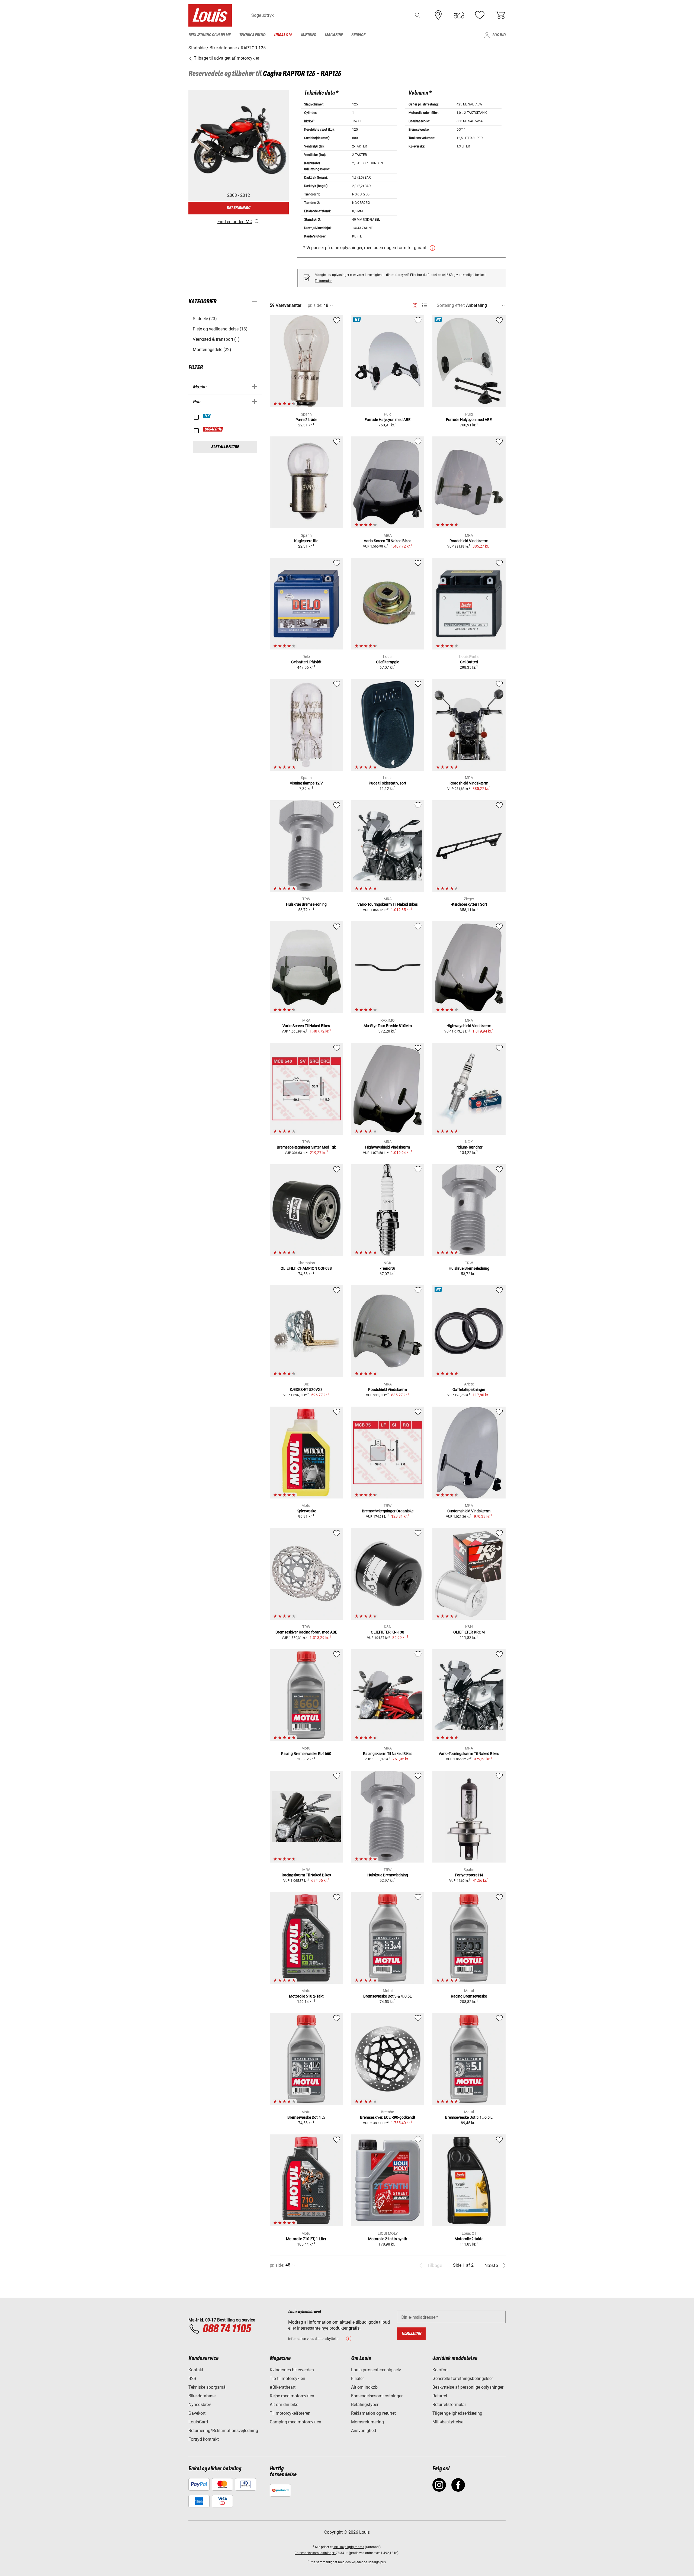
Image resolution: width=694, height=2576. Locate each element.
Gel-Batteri (469, 662)
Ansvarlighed (364, 2431)
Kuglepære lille (306, 541)
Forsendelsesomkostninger (377, 2396)
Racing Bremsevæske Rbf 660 (306, 1754)
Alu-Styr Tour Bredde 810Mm (388, 1026)
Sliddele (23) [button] (205, 319)
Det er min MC (239, 208)
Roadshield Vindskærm (469, 541)
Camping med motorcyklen (295, 2422)
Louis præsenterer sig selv (376, 2370)
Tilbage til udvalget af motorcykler (226, 58)
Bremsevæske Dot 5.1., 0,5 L (469, 2117)
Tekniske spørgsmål (208, 2387)
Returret (440, 2396)
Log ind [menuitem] (499, 35)
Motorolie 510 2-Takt (306, 1996)
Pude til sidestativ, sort (388, 783)
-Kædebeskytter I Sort (469, 904)
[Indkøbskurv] (500, 15)
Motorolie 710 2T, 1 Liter (306, 2239)
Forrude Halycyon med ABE (388, 420)
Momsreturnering (367, 2422)
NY (207, 416)
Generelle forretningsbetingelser (463, 2379)
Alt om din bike (284, 2405)
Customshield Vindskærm (469, 1511)
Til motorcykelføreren (290, 2413)
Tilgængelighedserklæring (457, 2413)
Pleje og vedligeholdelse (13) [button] (220, 329)
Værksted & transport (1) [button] (216, 339)
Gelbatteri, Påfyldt (306, 662)
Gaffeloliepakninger (469, 1390)
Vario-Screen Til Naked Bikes (388, 541)
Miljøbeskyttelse (448, 2422)
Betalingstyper (365, 2405)
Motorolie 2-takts (469, 2239)
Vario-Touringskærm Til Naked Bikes (388, 904)
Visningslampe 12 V (306, 783)
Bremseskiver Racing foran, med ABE (306, 1632)
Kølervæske (306, 1511)
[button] (418, 15)
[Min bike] (459, 15)
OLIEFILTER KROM (469, 1632)
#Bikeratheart (283, 2387)
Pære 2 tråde (306, 420)
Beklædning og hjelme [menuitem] (209, 35)
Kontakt (196, 2370)
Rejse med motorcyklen (292, 2396)
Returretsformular (449, 2405)
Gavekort (197, 2413)
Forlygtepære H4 (469, 1875)
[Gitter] (415, 304)
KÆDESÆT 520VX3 (306, 1390)
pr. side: (315, 305)
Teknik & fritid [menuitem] (252, 35)
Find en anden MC (235, 222)
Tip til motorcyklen (287, 2379)
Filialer (357, 2379)
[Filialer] (438, 15)
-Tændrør (388, 1268)
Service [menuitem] (358, 35)
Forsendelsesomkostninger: (315, 2553)
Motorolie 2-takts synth (388, 2239)
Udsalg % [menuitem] (283, 35)
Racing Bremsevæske (469, 1996)
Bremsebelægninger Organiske (388, 1511)
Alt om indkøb (364, 2387)
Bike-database (202, 2396)
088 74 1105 (227, 2329)
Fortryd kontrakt (204, 2439)
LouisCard (198, 2422)
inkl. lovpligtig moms (349, 2547)
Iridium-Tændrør (469, 1147)
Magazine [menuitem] (334, 35)
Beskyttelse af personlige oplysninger (468, 2387)
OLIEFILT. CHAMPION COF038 (306, 1268)
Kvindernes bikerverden (292, 2370)
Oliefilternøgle (388, 662)
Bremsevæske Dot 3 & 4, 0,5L (388, 1996)
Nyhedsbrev (200, 2405)
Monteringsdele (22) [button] (212, 350)
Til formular (323, 281)
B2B (192, 2379)
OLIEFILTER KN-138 (388, 1632)
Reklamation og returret (373, 2413)
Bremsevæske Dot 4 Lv (306, 2117)
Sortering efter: (451, 305)
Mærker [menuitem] (309, 35)
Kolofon (440, 2370)
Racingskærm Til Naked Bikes (388, 1754)
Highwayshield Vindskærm (469, 1026)
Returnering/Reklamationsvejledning (223, 2431)
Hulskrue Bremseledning (306, 904)
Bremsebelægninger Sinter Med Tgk (306, 1147)
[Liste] (425, 305)
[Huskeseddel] (480, 15)
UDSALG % (213, 429)
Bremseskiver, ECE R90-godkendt (388, 2117)
